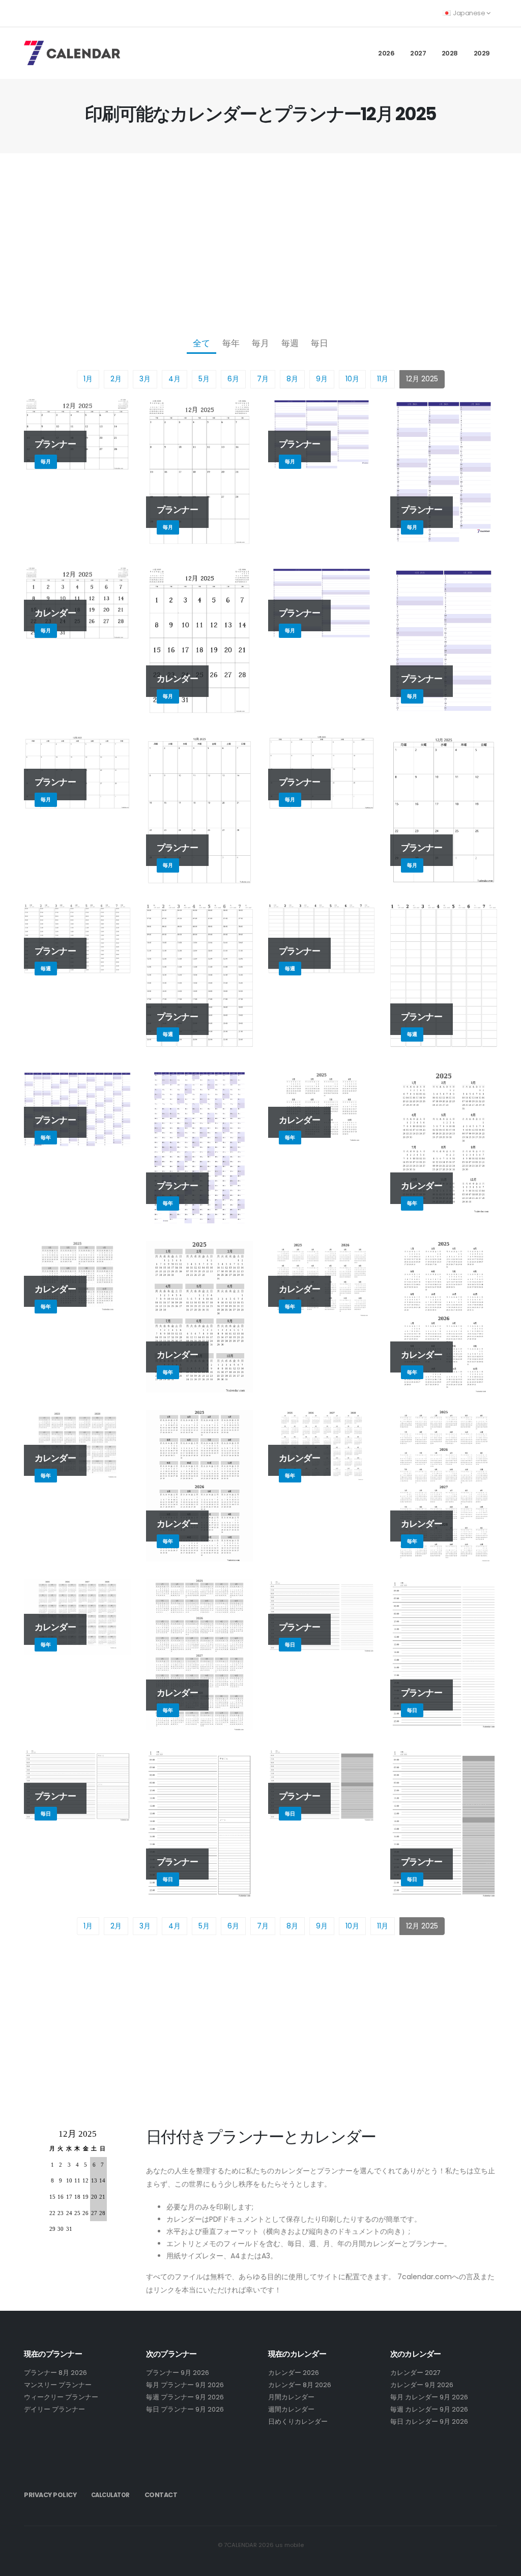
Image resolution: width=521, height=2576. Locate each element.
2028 (450, 53)
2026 (386, 53)
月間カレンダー (291, 2397)
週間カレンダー (291, 2409)
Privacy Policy (50, 2495)
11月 (383, 379)
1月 (88, 379)
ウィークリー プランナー (61, 2397)
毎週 (290, 343)
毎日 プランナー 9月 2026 (185, 2409)
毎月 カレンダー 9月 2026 (429, 2397)
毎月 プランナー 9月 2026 (185, 2385)
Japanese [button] (469, 13)
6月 (233, 379)
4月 (175, 379)
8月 (292, 379)
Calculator (110, 2495)
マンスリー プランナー (58, 2385)
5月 (204, 379)
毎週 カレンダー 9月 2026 (429, 2409)
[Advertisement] (260, 242)
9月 (322, 379)
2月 (116, 379)
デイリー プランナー (54, 2409)
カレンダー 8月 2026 (300, 2385)
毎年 (231, 343)
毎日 (320, 343)
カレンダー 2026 (294, 2373)
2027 (418, 53)
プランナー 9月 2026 (178, 2373)
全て (201, 343)
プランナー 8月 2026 (55, 2373)
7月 (263, 379)
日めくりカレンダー (298, 2421)
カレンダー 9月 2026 (422, 2385)
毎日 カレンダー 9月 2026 (429, 2421)
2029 (482, 53)
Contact (161, 2495)
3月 (145, 379)
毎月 (260, 343)
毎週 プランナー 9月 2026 (185, 2397)
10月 (352, 379)
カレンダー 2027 (415, 2373)
